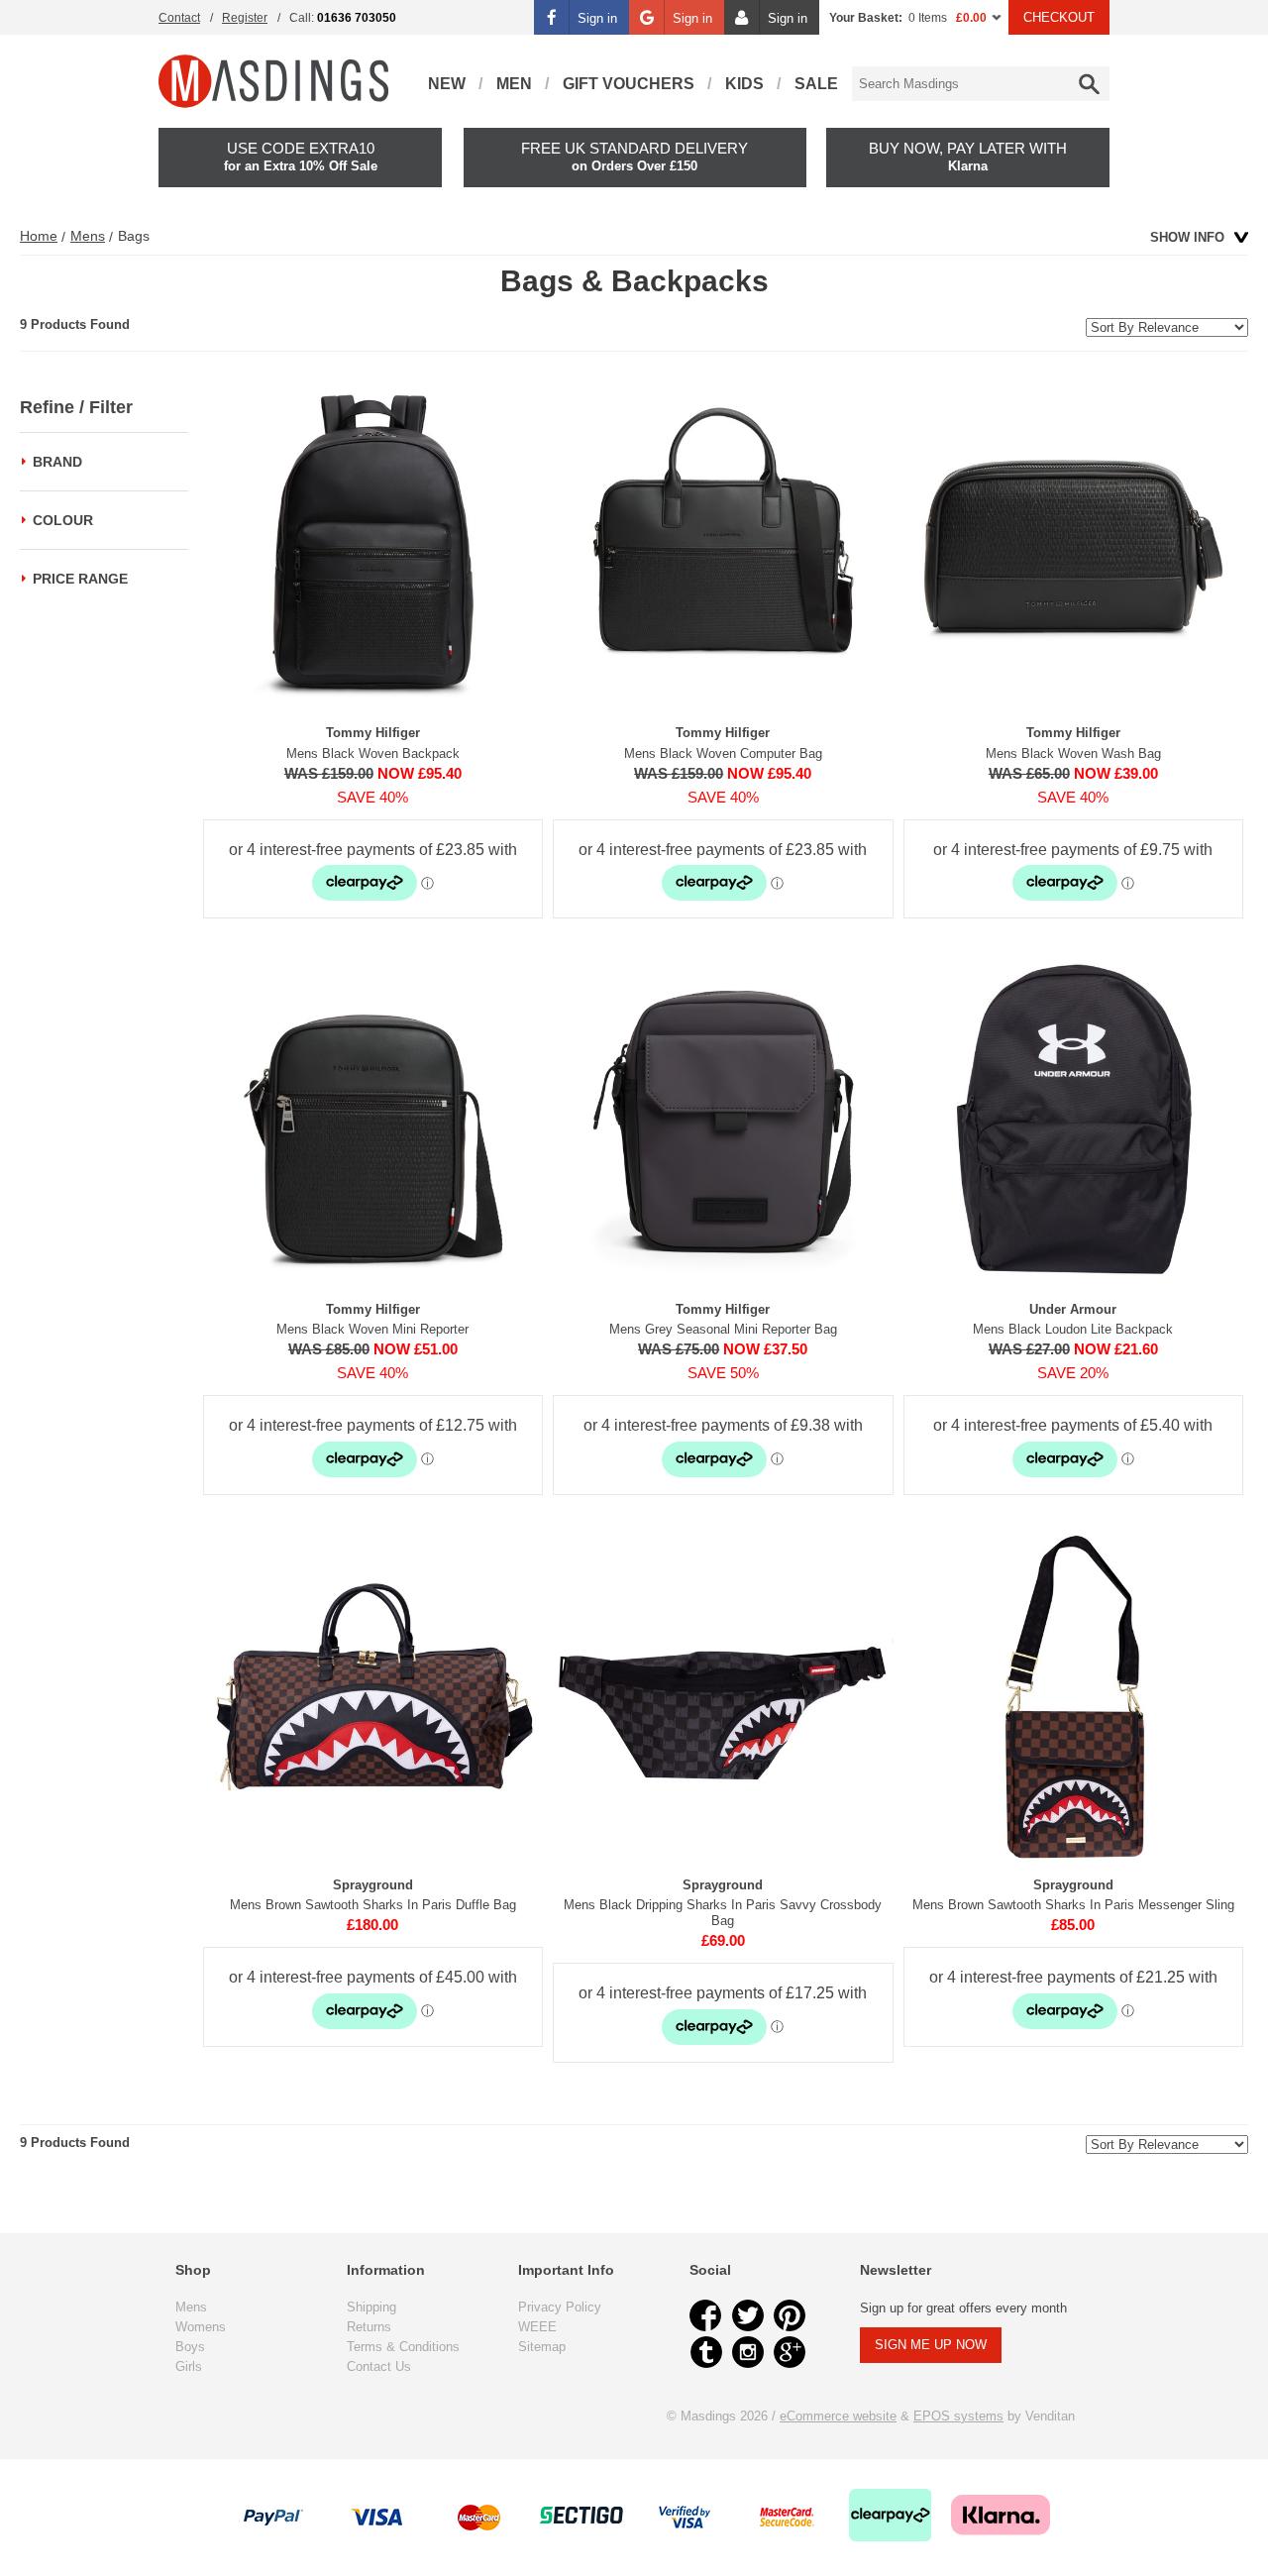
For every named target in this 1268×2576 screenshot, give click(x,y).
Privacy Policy (560, 2307)
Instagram (748, 2352)
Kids (744, 84)
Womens (201, 2327)
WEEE (537, 2327)
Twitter (748, 2315)
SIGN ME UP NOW (931, 2345)
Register (245, 18)
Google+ (790, 2352)
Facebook (706, 2315)
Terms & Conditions (403, 2347)
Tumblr (706, 2352)
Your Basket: (866, 18)
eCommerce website (838, 2416)
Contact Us (379, 2366)
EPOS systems (958, 2416)
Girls (189, 2366)
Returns (369, 2327)
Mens (88, 236)
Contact (179, 18)
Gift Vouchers (629, 84)
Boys (190, 2347)
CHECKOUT (1059, 17)
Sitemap (542, 2347)
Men (514, 84)
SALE (816, 84)
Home (39, 236)
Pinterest (790, 2315)
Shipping (371, 2307)
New (447, 84)
